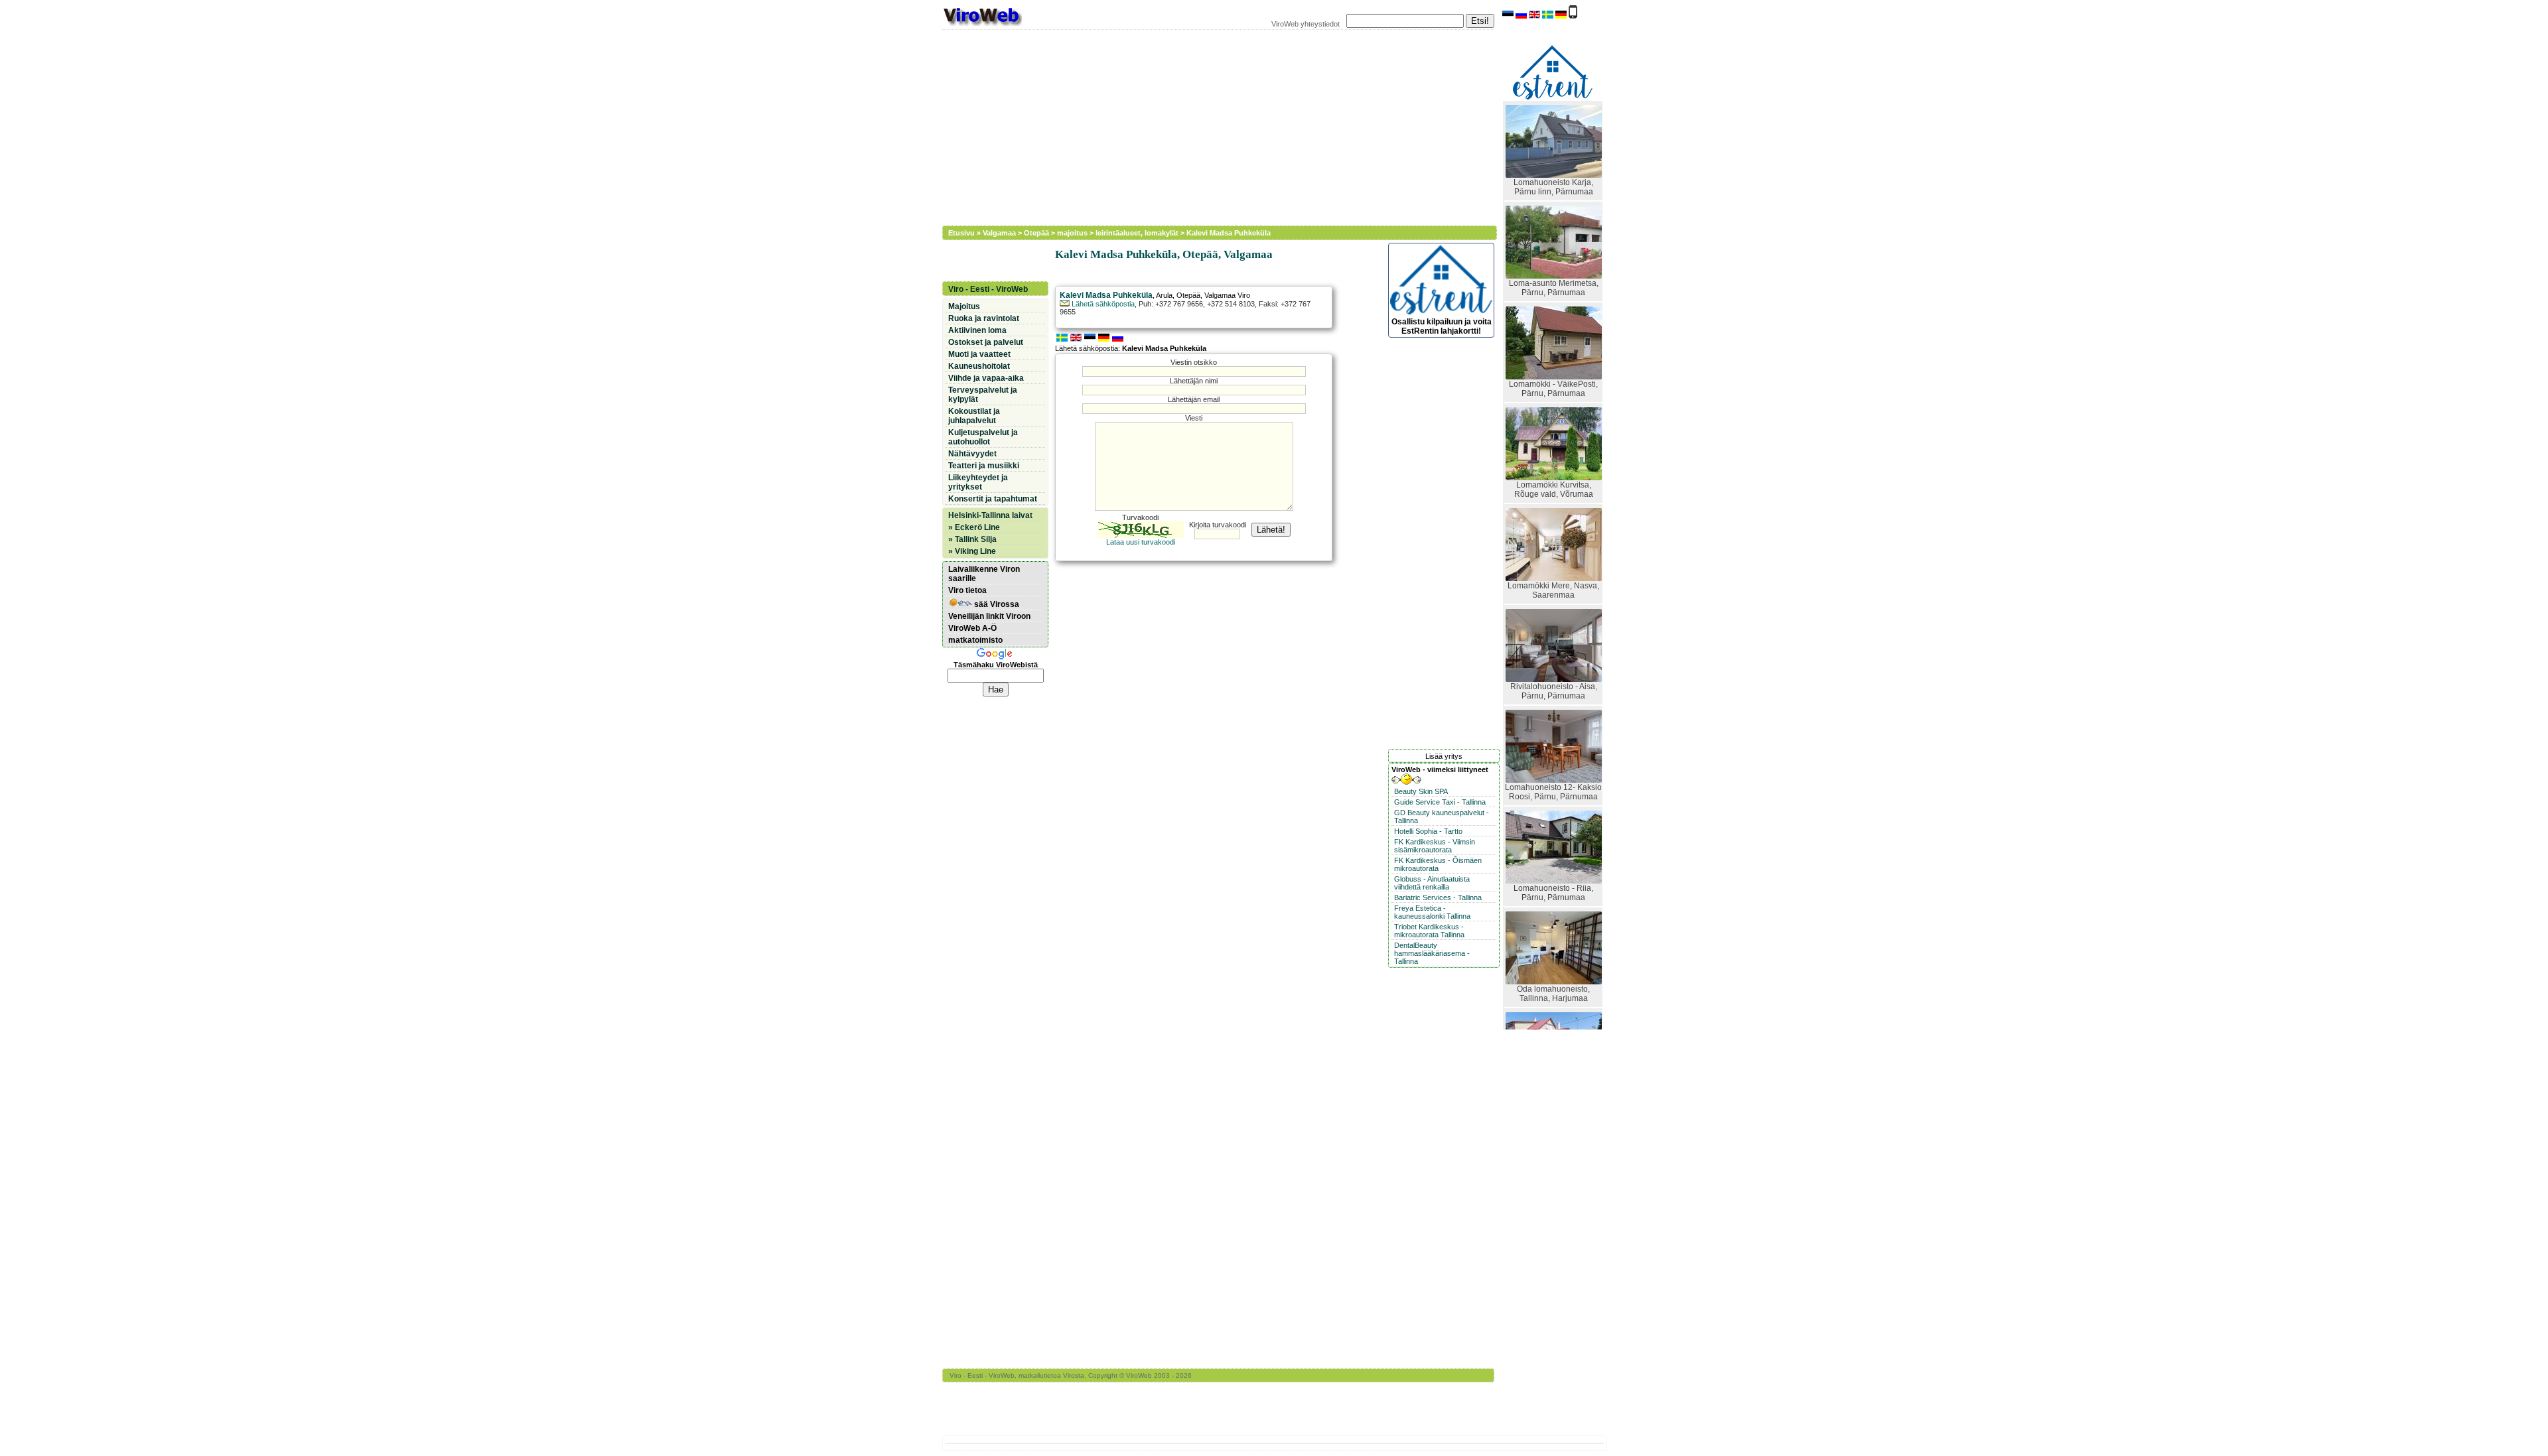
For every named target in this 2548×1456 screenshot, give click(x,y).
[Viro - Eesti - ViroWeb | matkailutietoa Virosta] (982, 25)
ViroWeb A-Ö (972, 628)
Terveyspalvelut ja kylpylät (983, 395)
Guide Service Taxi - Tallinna (1440, 802)
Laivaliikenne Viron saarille (984, 574)
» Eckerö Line (974, 527)
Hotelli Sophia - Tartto (1428, 831)
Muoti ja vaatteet (979, 354)
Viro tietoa (967, 590)
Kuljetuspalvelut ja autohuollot (983, 437)
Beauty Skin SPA (1421, 791)
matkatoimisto (975, 640)
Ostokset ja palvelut (986, 342)
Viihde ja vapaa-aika (986, 378)
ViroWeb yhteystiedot (1306, 24)
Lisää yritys (1444, 756)
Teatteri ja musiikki (984, 466)
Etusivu (961, 233)
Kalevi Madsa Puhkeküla (1229, 233)
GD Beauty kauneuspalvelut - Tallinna (1442, 817)
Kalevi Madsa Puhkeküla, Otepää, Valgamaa (1164, 254)
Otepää (1036, 233)
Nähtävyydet (972, 454)
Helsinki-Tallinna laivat (990, 515)
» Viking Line (972, 551)
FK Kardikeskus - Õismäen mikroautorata (1438, 864)
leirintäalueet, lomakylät (1137, 233)
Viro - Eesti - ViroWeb (988, 289)
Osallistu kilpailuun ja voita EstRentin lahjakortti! (1442, 326)
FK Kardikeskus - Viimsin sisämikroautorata (1435, 846)
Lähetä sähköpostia (1102, 304)
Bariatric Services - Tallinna (1438, 897)
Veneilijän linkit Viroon (989, 616)
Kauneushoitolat (979, 366)
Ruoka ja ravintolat (984, 318)
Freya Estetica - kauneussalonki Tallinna (1432, 912)
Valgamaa (999, 233)
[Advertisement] (1211, 126)
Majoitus (964, 306)
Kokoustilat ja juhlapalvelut (974, 416)
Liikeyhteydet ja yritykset (978, 482)
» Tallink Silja (972, 539)
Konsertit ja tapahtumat (993, 499)
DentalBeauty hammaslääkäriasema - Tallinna (1432, 953)
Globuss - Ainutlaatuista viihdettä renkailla (1432, 883)
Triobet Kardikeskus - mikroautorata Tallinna (1429, 931)
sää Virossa (996, 604)
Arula (1164, 295)
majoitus (1072, 233)
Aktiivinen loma (977, 330)
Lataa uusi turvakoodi (1141, 542)
